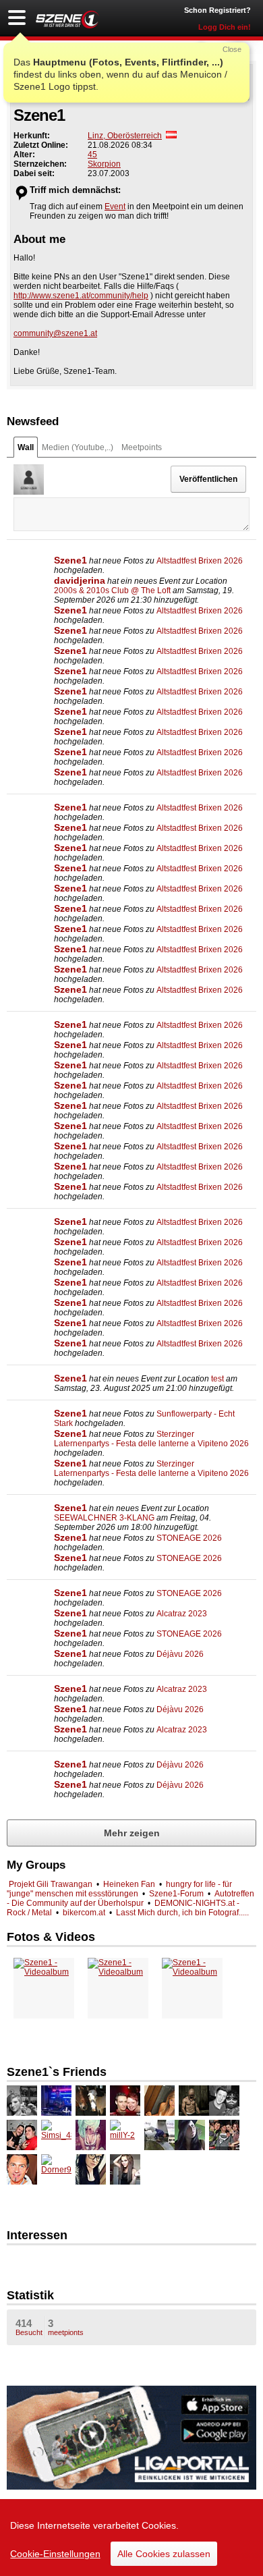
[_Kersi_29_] (22, 2101)
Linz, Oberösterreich (125, 136)
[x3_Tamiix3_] (125, 2169)
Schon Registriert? (217, 10)
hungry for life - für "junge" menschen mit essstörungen (119, 1889)
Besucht (29, 2327)
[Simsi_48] (56, 2135)
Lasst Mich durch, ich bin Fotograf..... (182, 1913)
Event (115, 207)
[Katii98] (190, 2135)
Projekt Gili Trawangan (51, 1884)
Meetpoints (142, 447)
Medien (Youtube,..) (78, 447)
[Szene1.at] (67, 19)
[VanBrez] (56, 2101)
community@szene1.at (55, 333)
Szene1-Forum (176, 1894)
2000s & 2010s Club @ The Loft (112, 591)
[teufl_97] (224, 2135)
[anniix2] (91, 2135)
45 (92, 155)
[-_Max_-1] (194, 2101)
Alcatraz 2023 (182, 1614)
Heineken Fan (129, 1884)
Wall (26, 447)
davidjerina (80, 580)
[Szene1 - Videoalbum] (44, 1967)
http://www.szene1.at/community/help (81, 296)
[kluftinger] (224, 2101)
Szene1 (70, 560)
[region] (131, 2538)
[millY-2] (125, 2135)
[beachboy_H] (22, 2169)
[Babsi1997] (91, 2169)
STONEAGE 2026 (189, 1538)
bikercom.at (84, 1913)
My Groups (36, 1865)
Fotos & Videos (51, 1937)
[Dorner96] (56, 2169)
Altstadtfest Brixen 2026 (200, 561)
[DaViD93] (22, 2135)
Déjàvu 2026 (180, 1654)
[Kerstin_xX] (91, 2101)
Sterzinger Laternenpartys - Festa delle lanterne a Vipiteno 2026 (151, 1439)
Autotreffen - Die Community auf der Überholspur (130, 1898)
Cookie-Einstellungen (55, 2554)
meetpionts (66, 2327)
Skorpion (104, 164)
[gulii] (159, 2135)
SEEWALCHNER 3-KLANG (104, 1518)
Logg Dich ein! (225, 27)
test (217, 1379)
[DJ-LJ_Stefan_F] (125, 2101)
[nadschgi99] (159, 2101)
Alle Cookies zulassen (164, 2554)
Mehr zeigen (132, 1833)
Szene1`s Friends (57, 2072)
